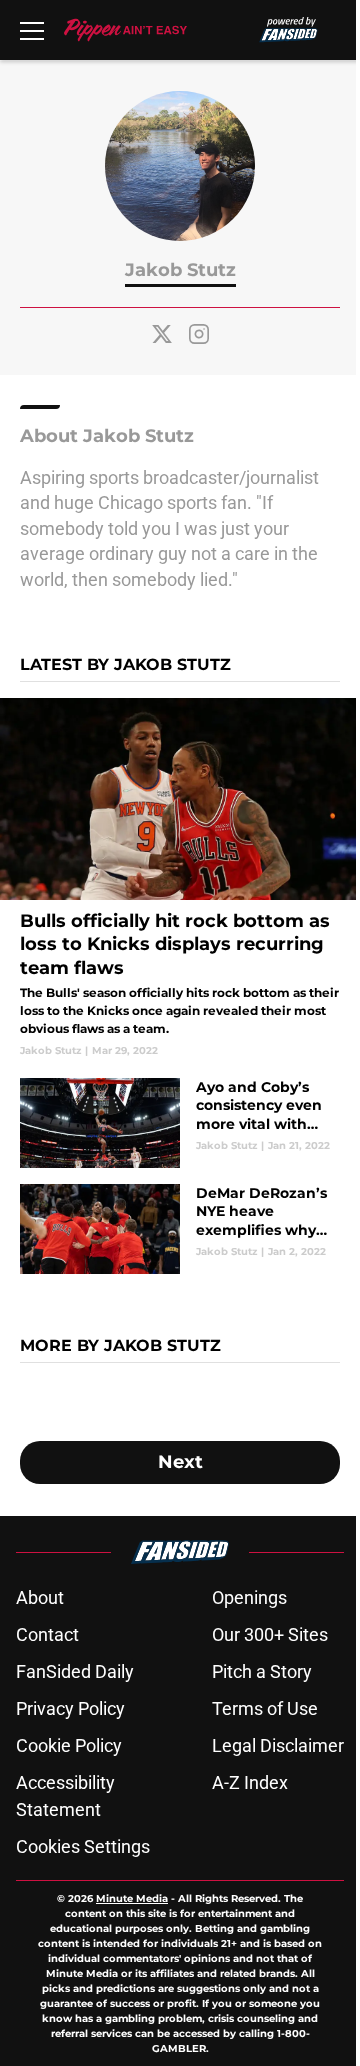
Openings (249, 1597)
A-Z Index (250, 1782)
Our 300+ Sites (270, 1634)
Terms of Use (265, 1708)
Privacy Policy (70, 1708)
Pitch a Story (262, 1671)
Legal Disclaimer (278, 1745)
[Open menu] (32, 30)
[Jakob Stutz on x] (162, 334)
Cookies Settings (83, 1846)
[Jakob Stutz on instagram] (199, 334)
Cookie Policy (69, 1745)
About (40, 1597)
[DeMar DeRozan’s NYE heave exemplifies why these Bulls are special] (180, 1229)
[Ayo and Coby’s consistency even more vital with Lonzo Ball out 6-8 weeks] (180, 1123)
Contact (47, 1634)
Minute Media (132, 1898)
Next (180, 1462)
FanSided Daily (75, 1671)
